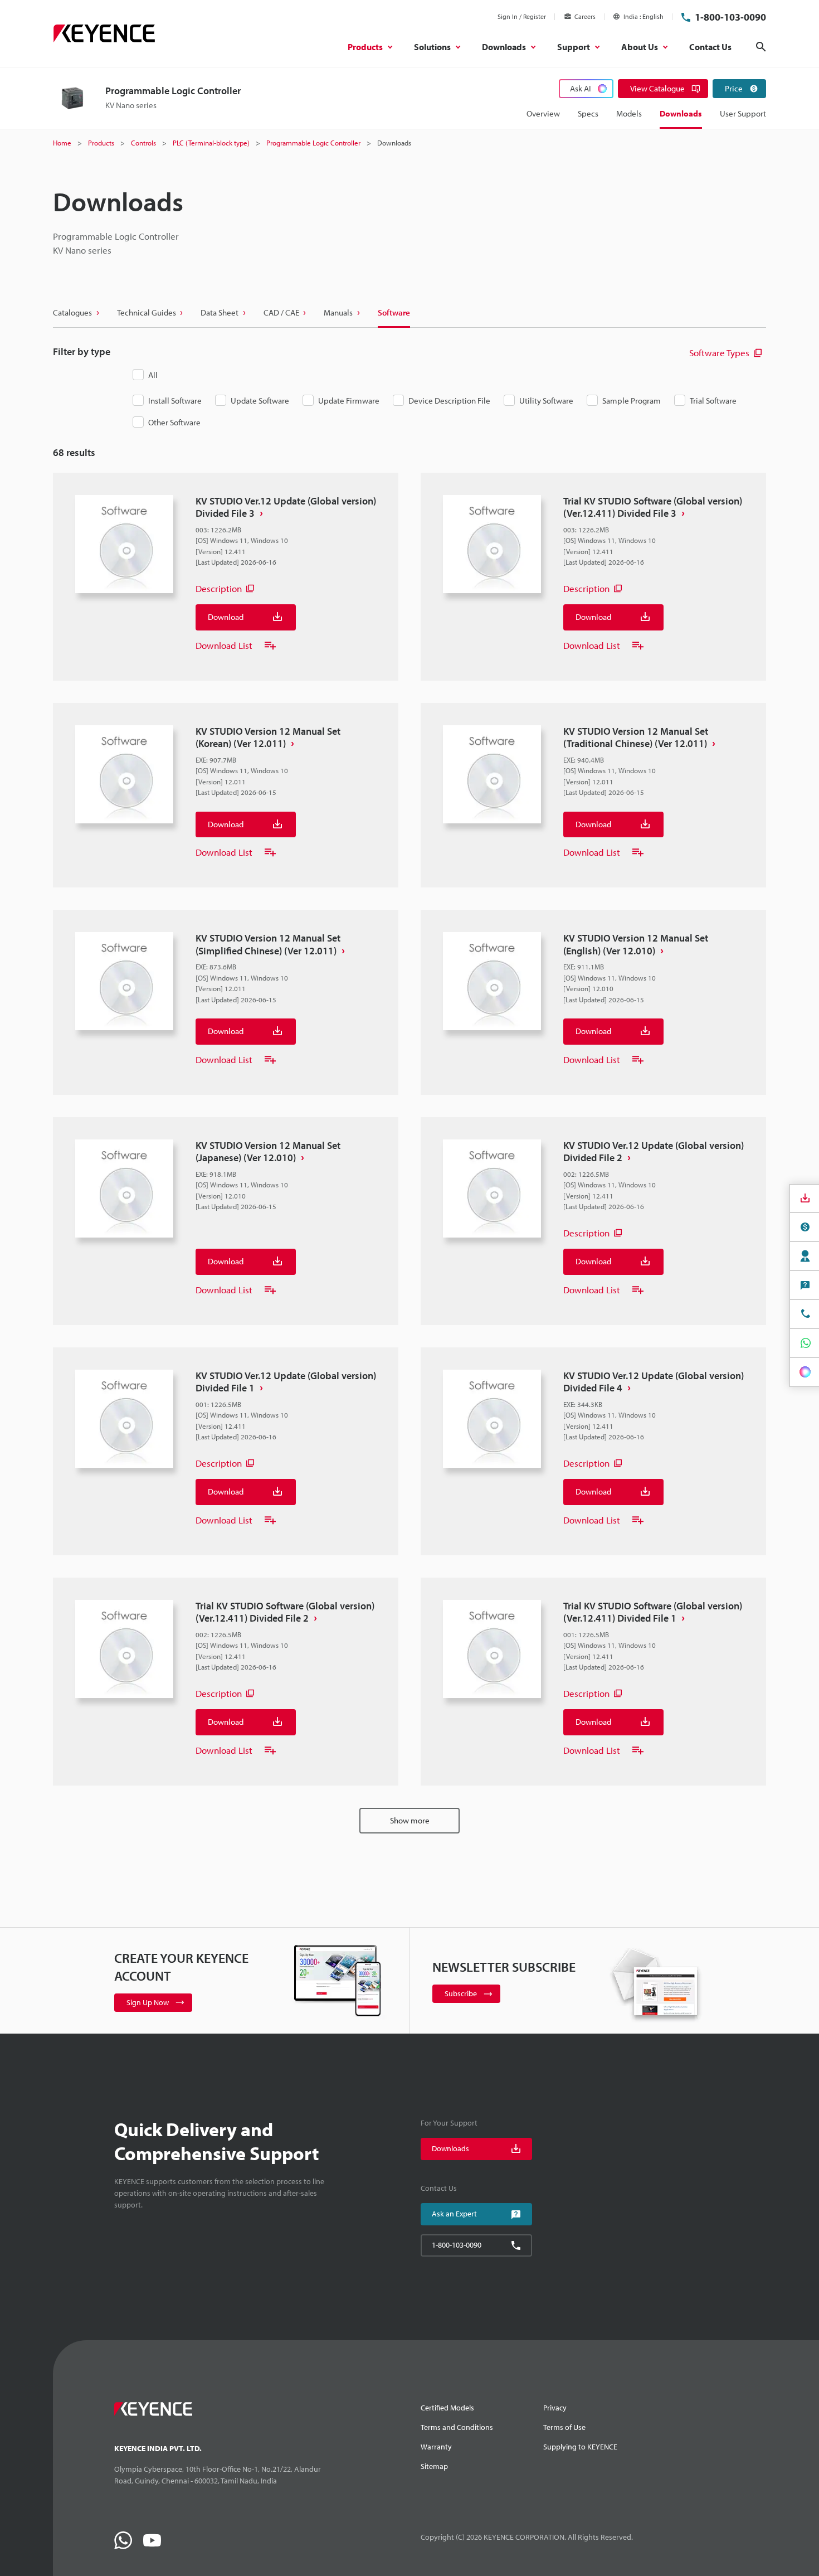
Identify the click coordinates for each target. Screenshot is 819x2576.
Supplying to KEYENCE (580, 2447)
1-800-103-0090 (730, 17)
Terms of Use (564, 2427)
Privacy (555, 2408)
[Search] (761, 47)
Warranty (436, 2447)
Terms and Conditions (457, 2427)
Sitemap (434, 2466)
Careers (585, 16)
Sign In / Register (522, 16)
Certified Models (447, 2408)
